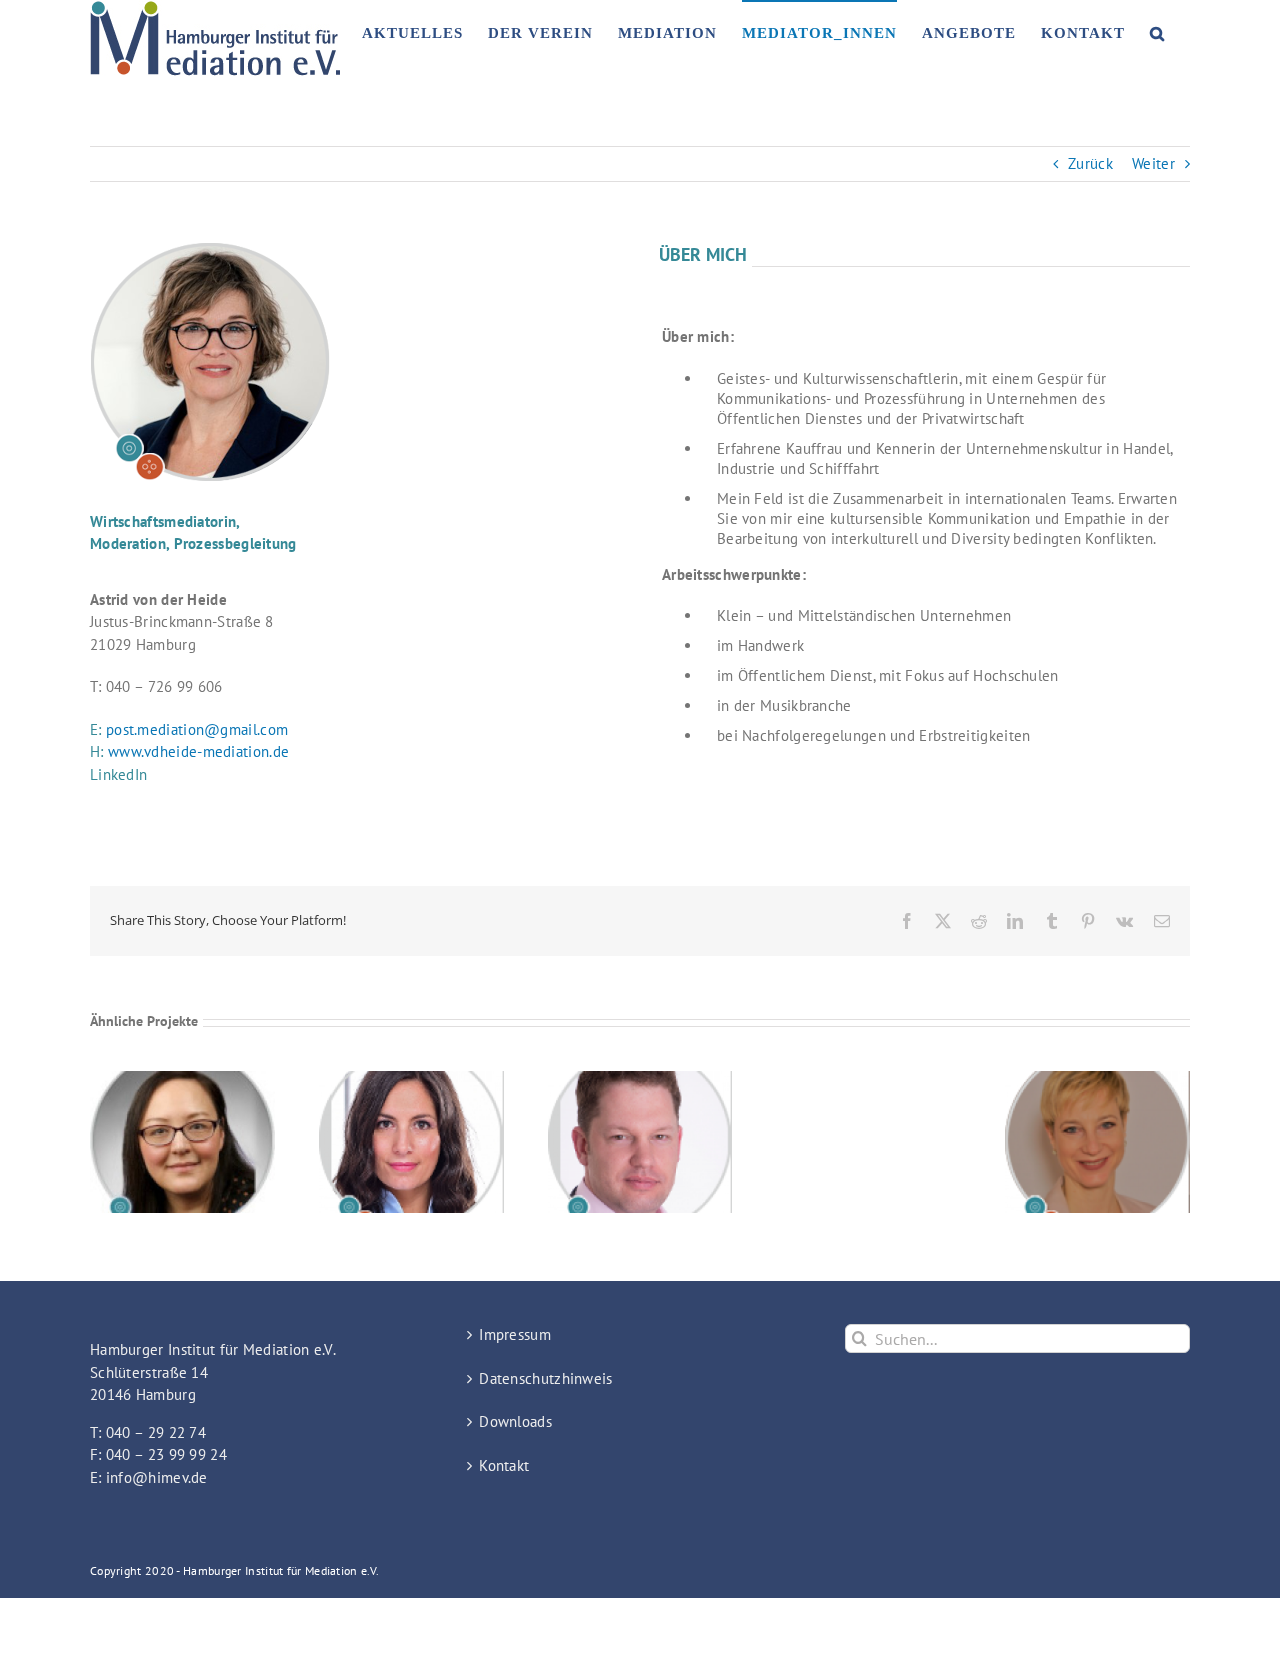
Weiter (1153, 163)
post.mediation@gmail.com (197, 729)
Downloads (515, 1421)
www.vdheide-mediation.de (198, 751)
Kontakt (504, 1465)
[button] (1157, 32)
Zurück (1090, 163)
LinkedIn (118, 774)
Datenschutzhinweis (545, 1378)
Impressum (515, 1334)
